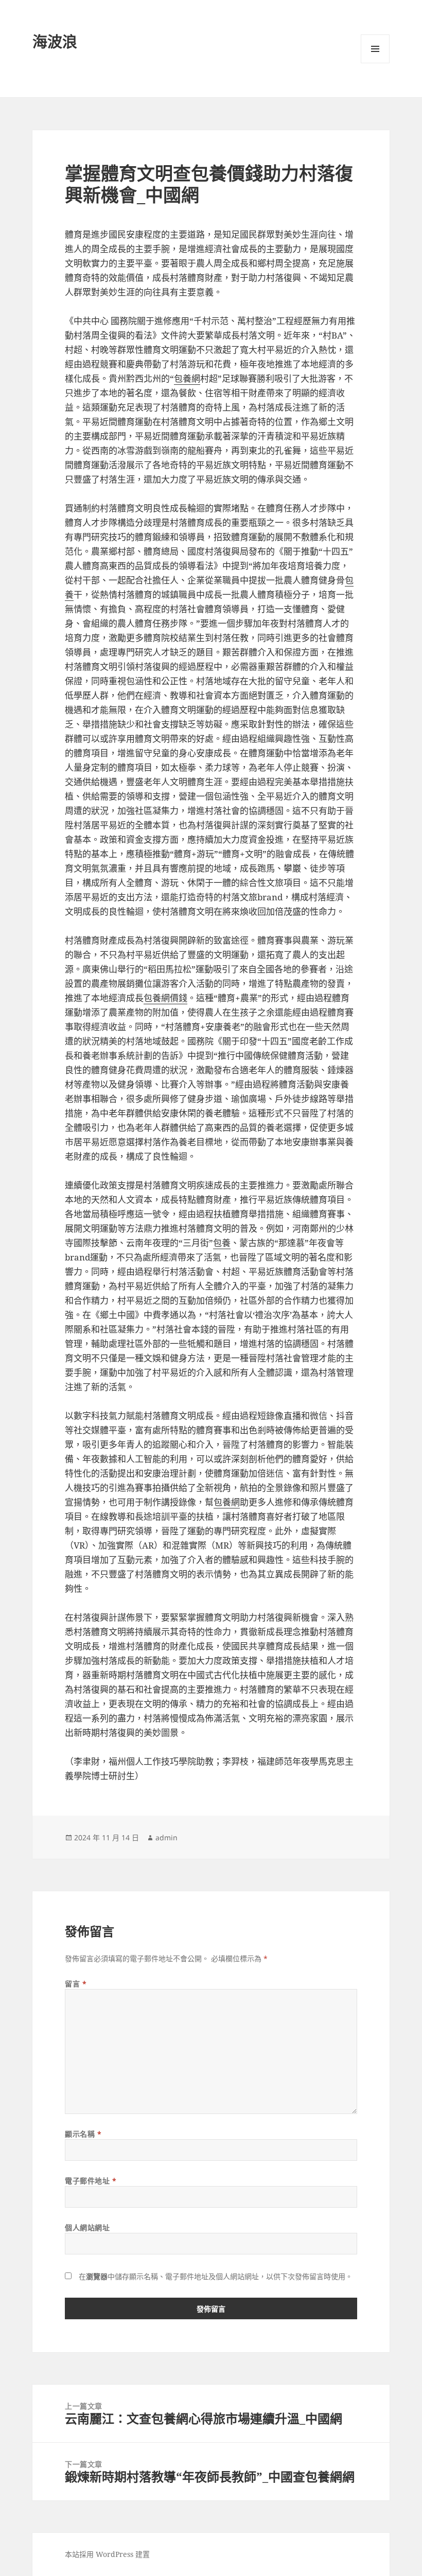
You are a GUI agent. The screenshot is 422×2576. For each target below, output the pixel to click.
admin (166, 1837)
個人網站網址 (87, 2227)
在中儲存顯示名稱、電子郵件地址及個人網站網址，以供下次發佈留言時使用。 (216, 2276)
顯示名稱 (83, 2134)
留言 (76, 1984)
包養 (222, 1243)
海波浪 (55, 41)
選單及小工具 (375, 49)
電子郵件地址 (91, 2181)
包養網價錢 (165, 998)
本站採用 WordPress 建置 (107, 2554)
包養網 (187, 378)
